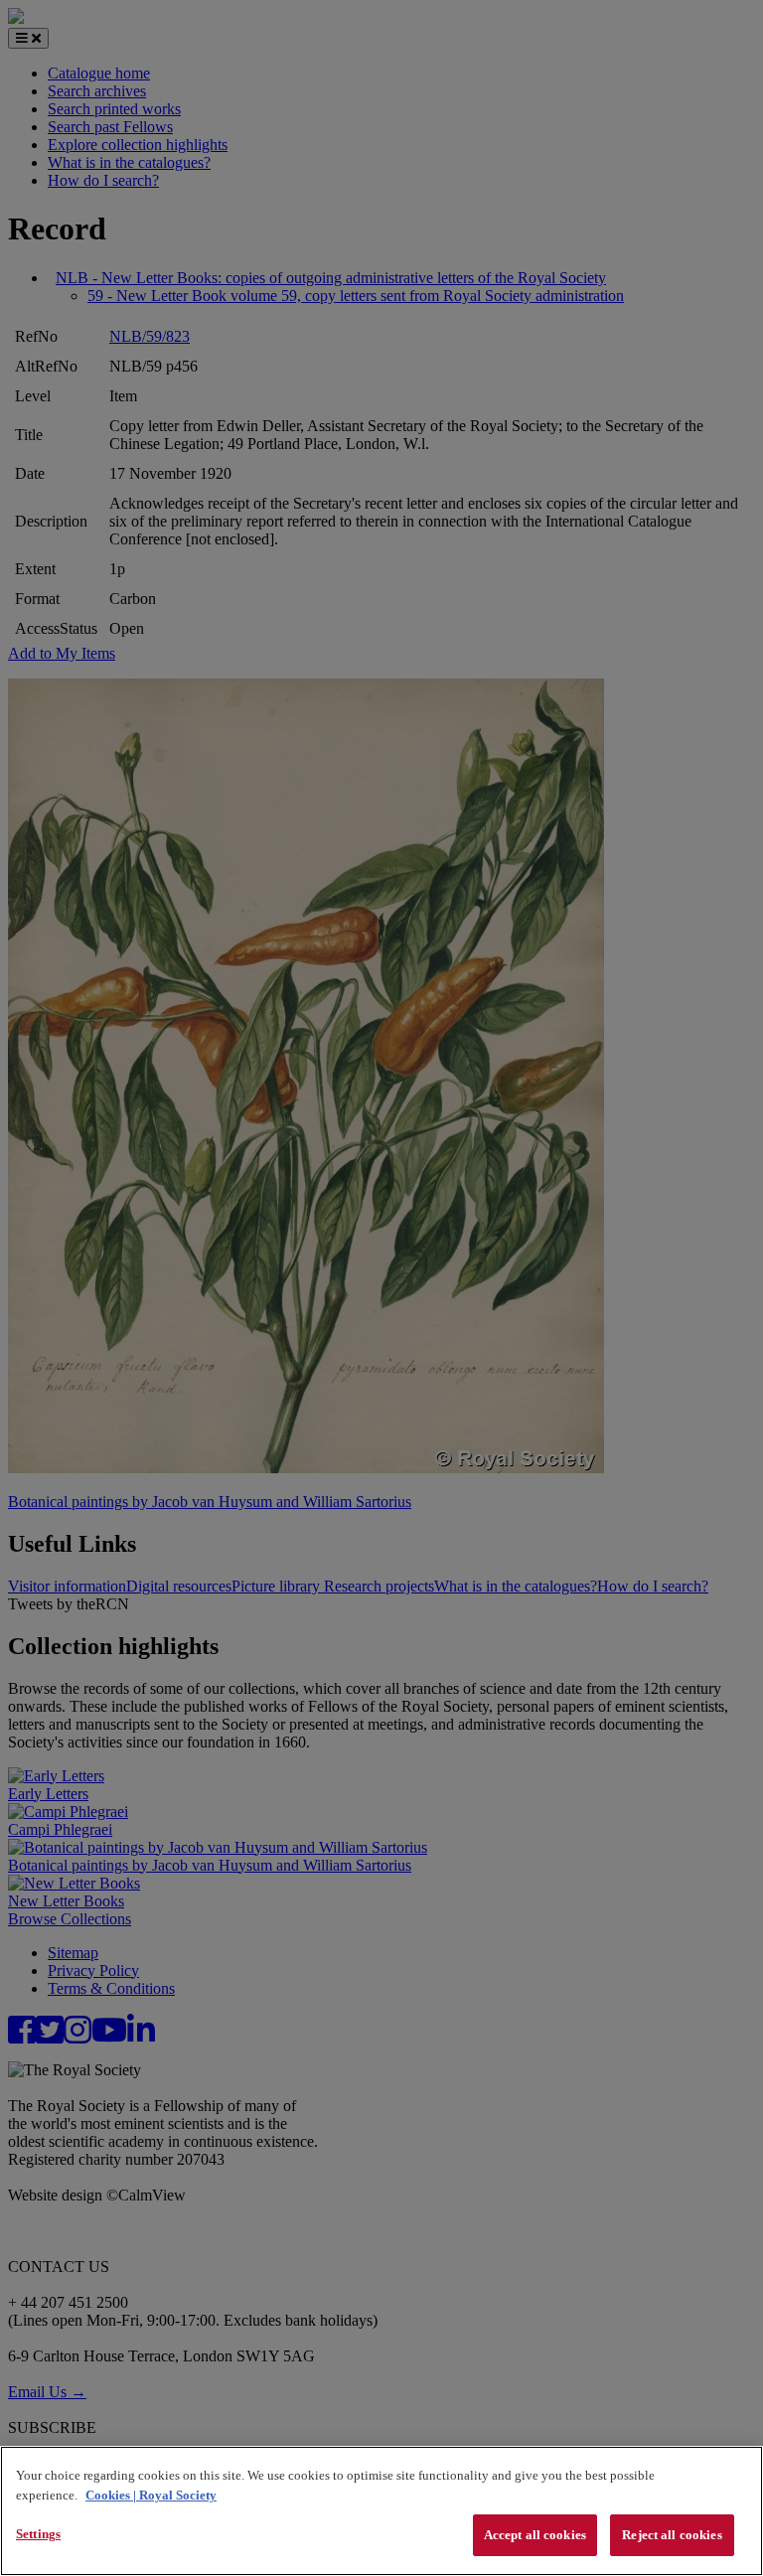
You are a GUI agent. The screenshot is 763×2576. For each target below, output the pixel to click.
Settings (38, 2534)
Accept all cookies (535, 2535)
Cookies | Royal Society (151, 2495)
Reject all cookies (672, 2535)
